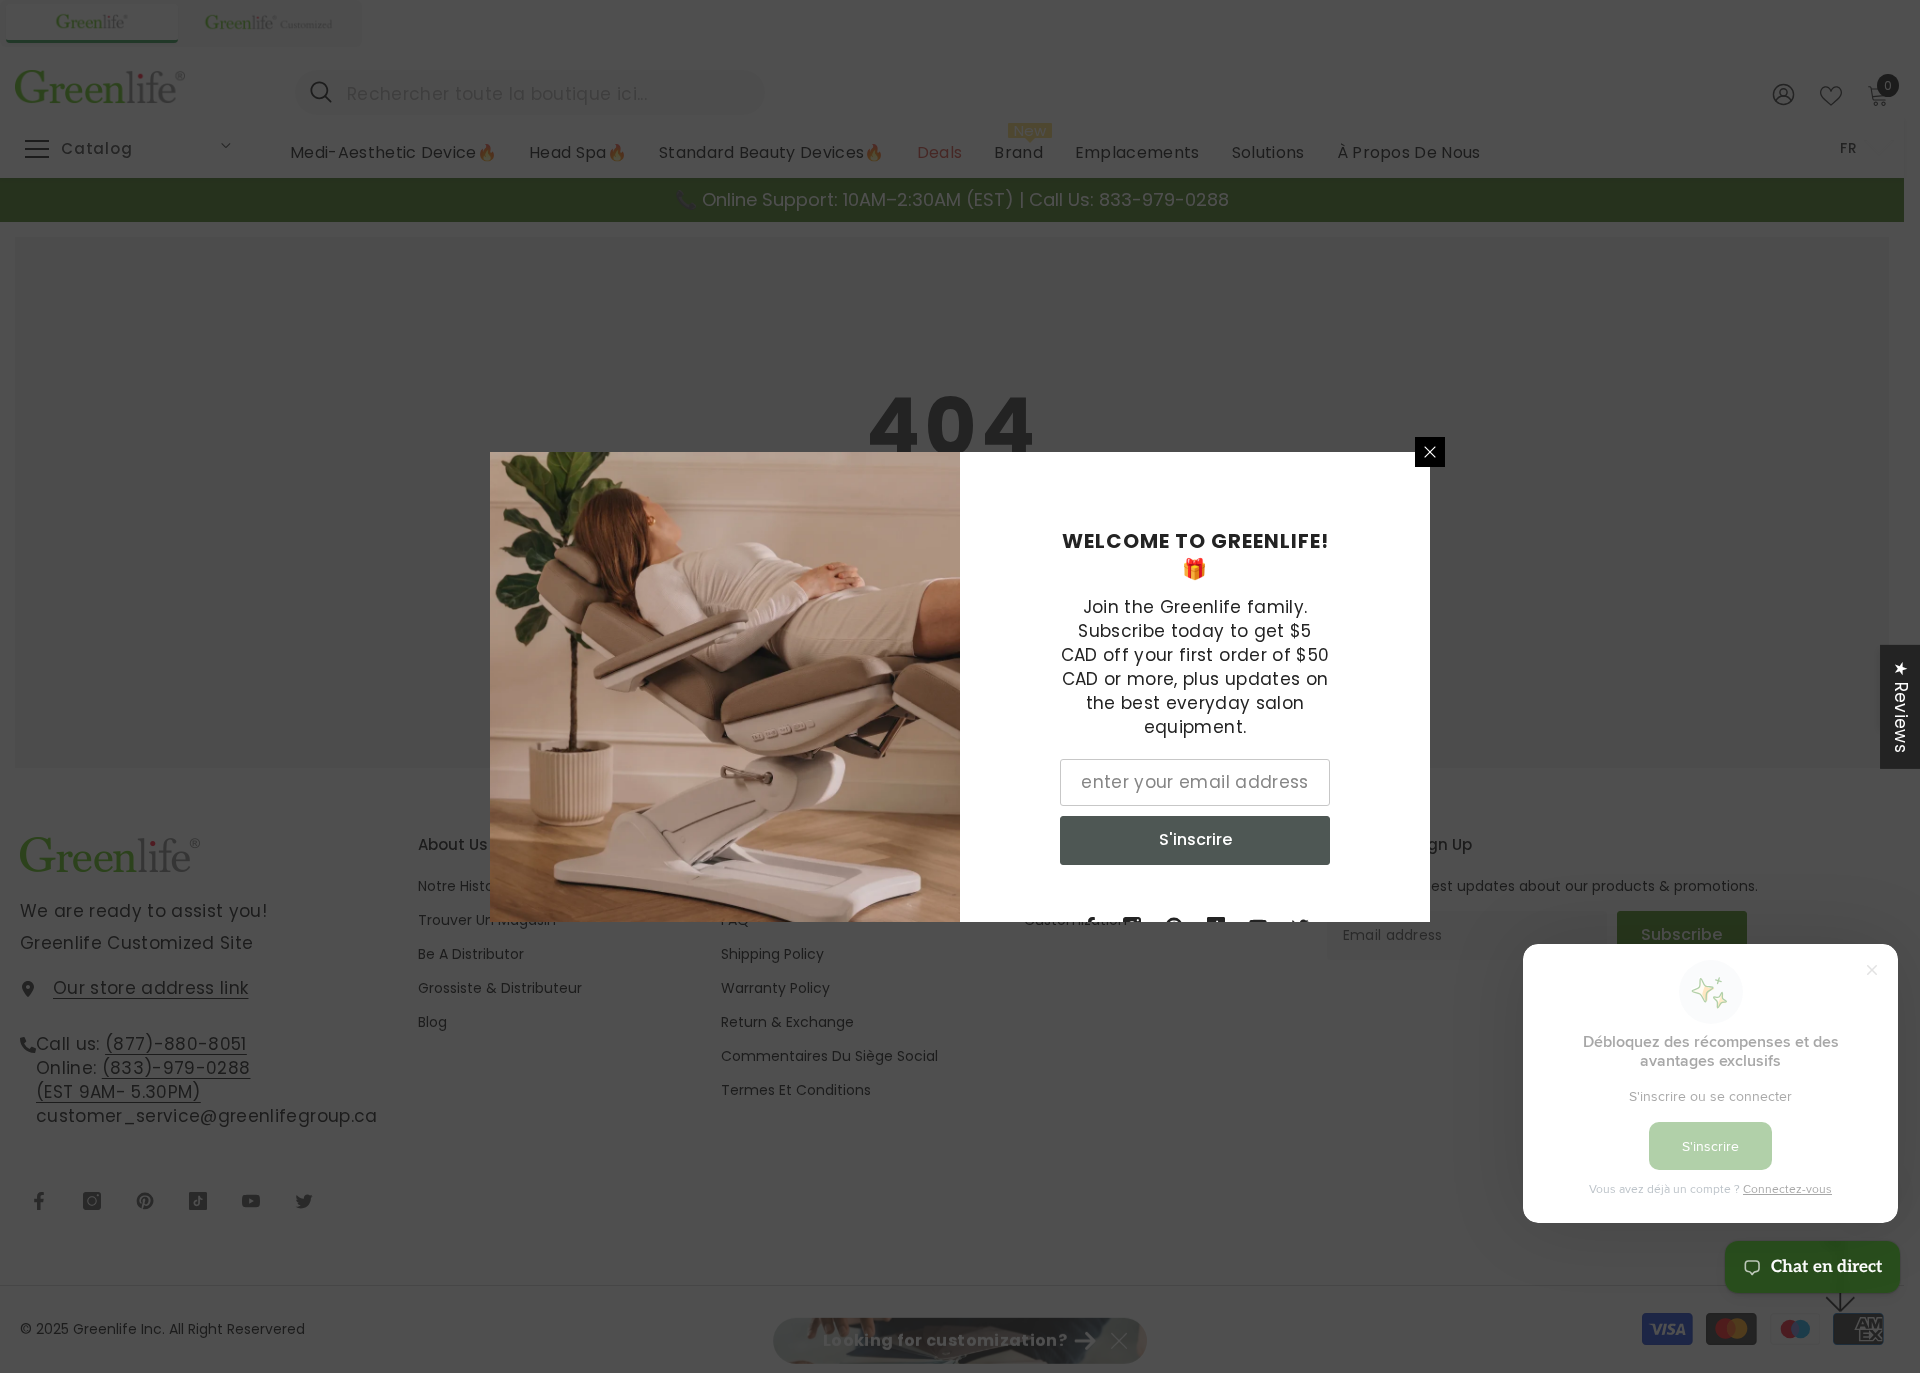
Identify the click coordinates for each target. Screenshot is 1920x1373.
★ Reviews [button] (1901, 706)
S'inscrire (1195, 839)
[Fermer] (1430, 452)
